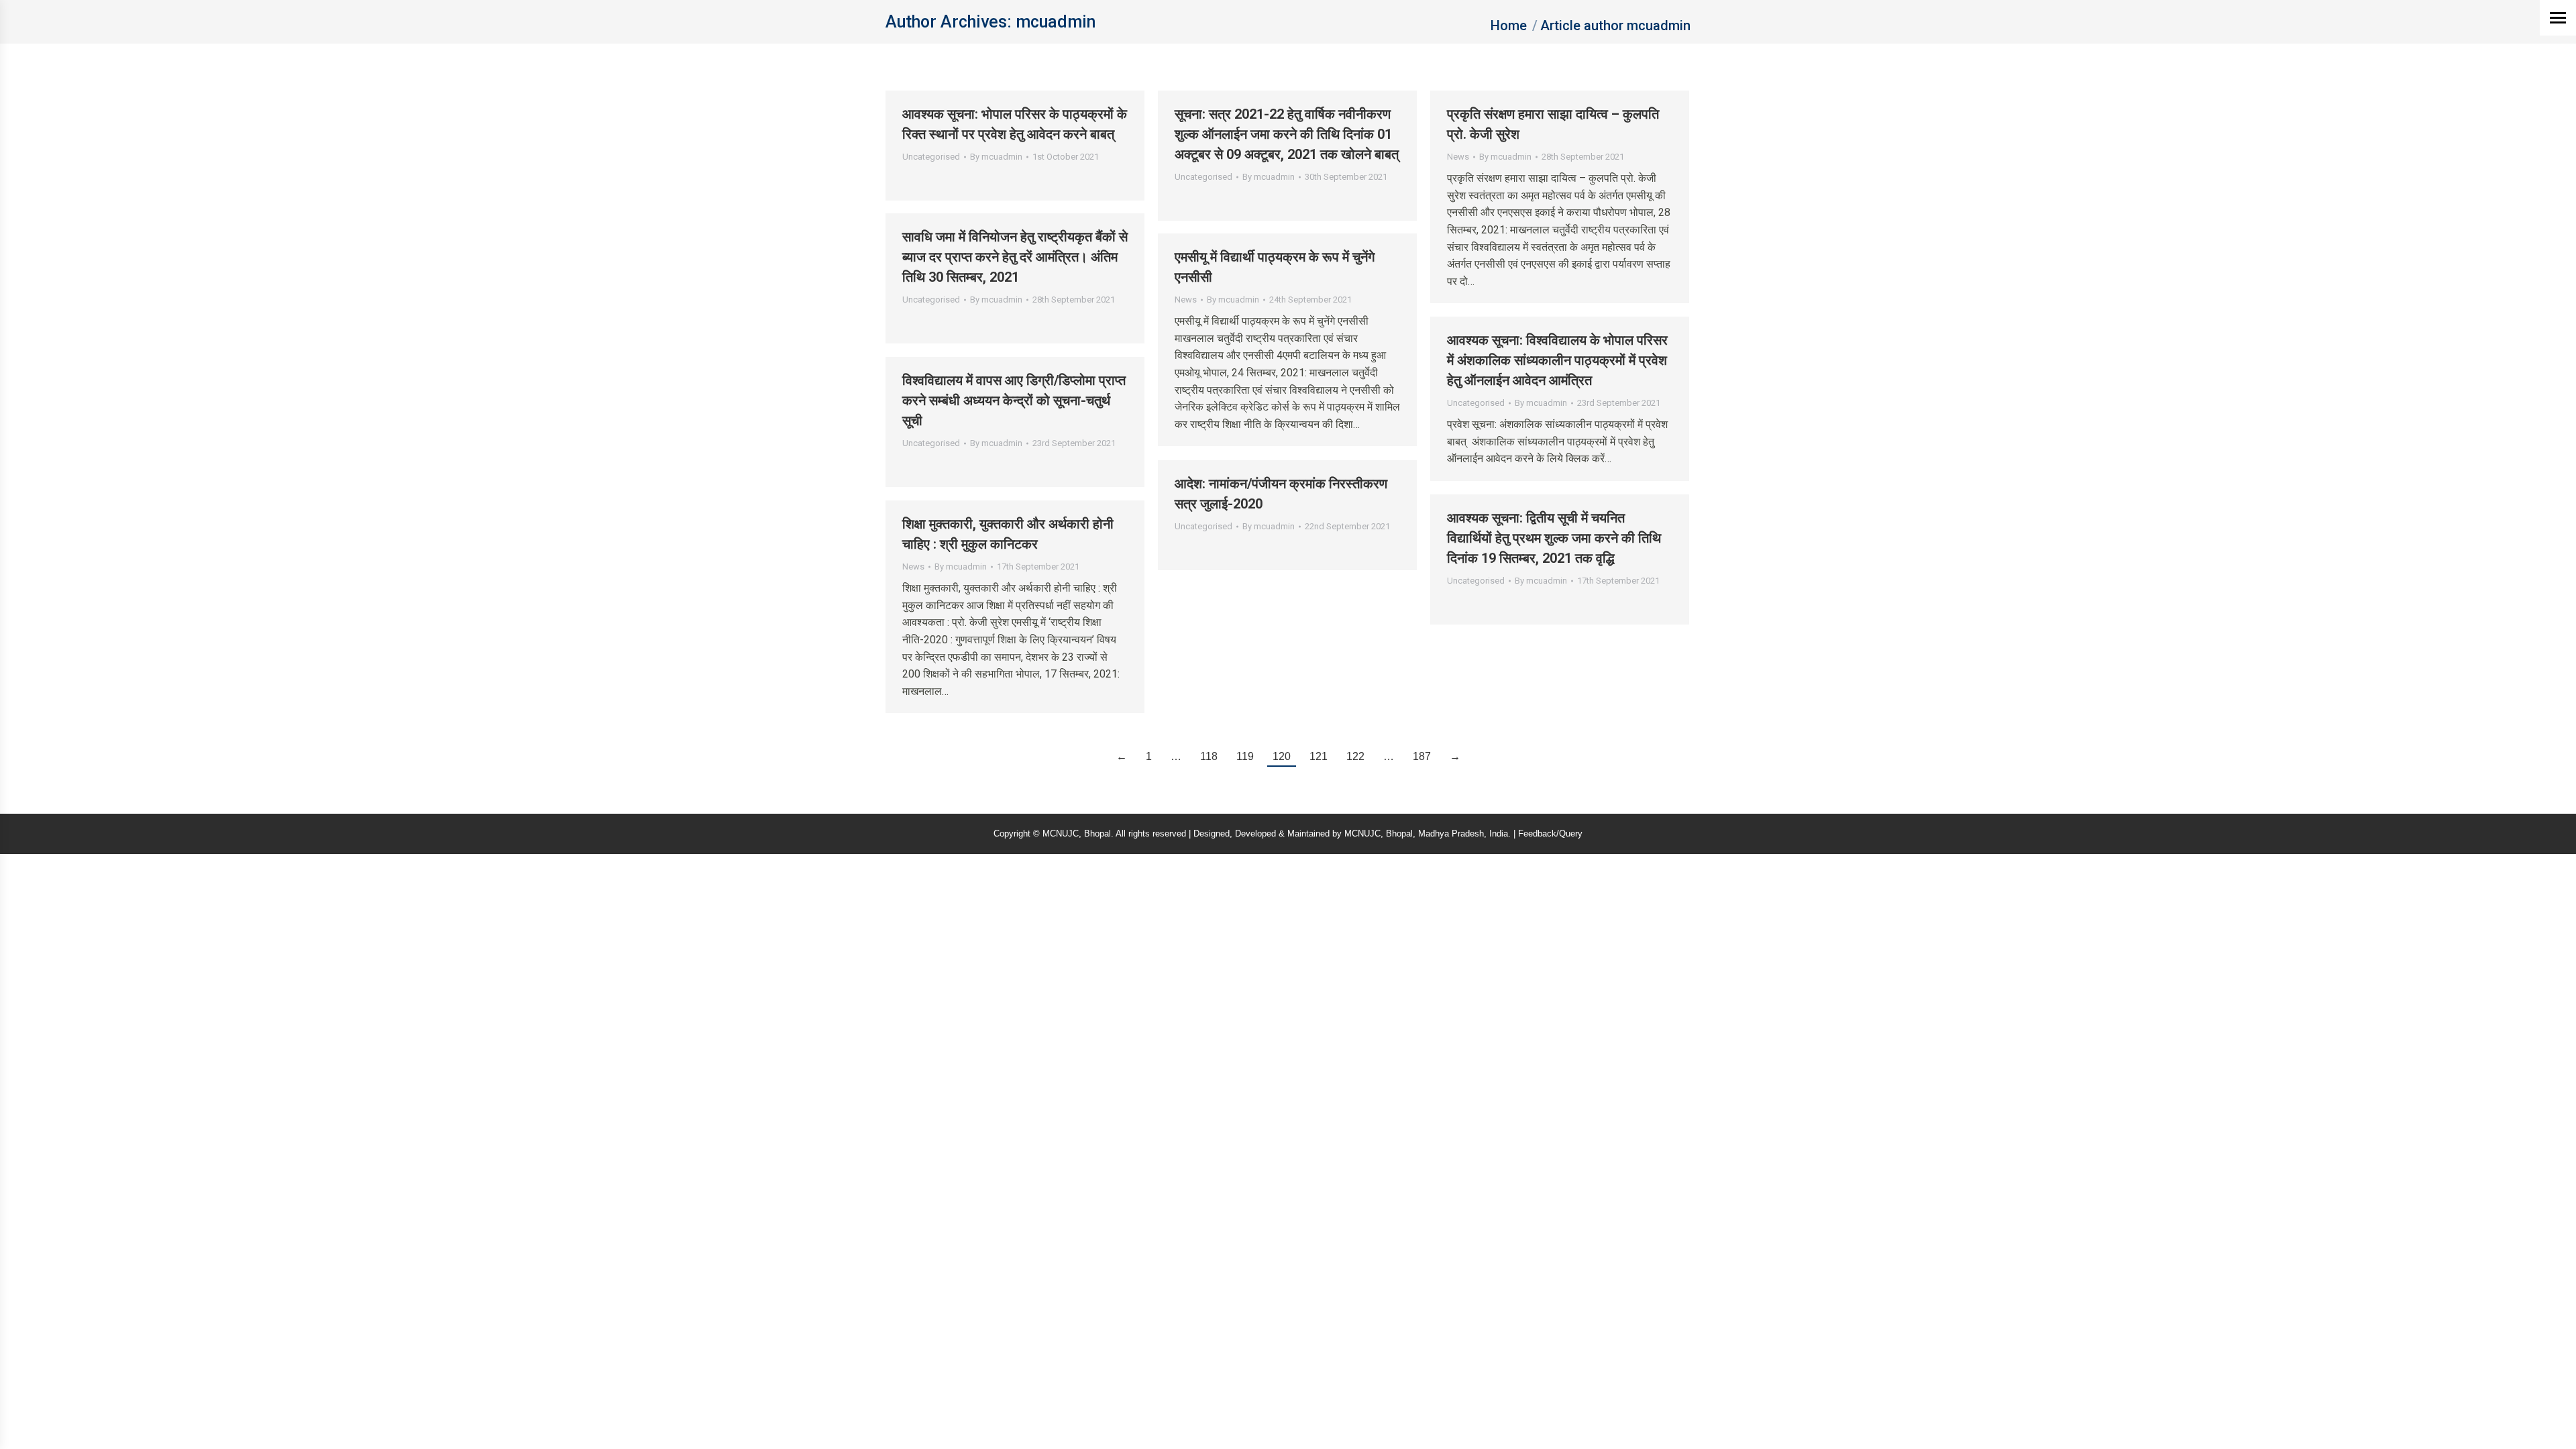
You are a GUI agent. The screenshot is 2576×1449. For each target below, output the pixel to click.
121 (1319, 756)
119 (1245, 756)
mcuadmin (1056, 22)
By (996, 157)
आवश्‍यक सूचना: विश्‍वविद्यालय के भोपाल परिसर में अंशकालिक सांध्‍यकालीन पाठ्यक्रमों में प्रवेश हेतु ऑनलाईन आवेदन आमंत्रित (1557, 360)
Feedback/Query (1550, 834)
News (1458, 157)
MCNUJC (1362, 834)
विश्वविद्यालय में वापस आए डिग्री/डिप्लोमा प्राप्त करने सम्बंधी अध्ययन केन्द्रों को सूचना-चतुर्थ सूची (1014, 400)
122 (1355, 756)
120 (1282, 756)
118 (1209, 756)
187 (1422, 756)
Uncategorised (931, 157)
